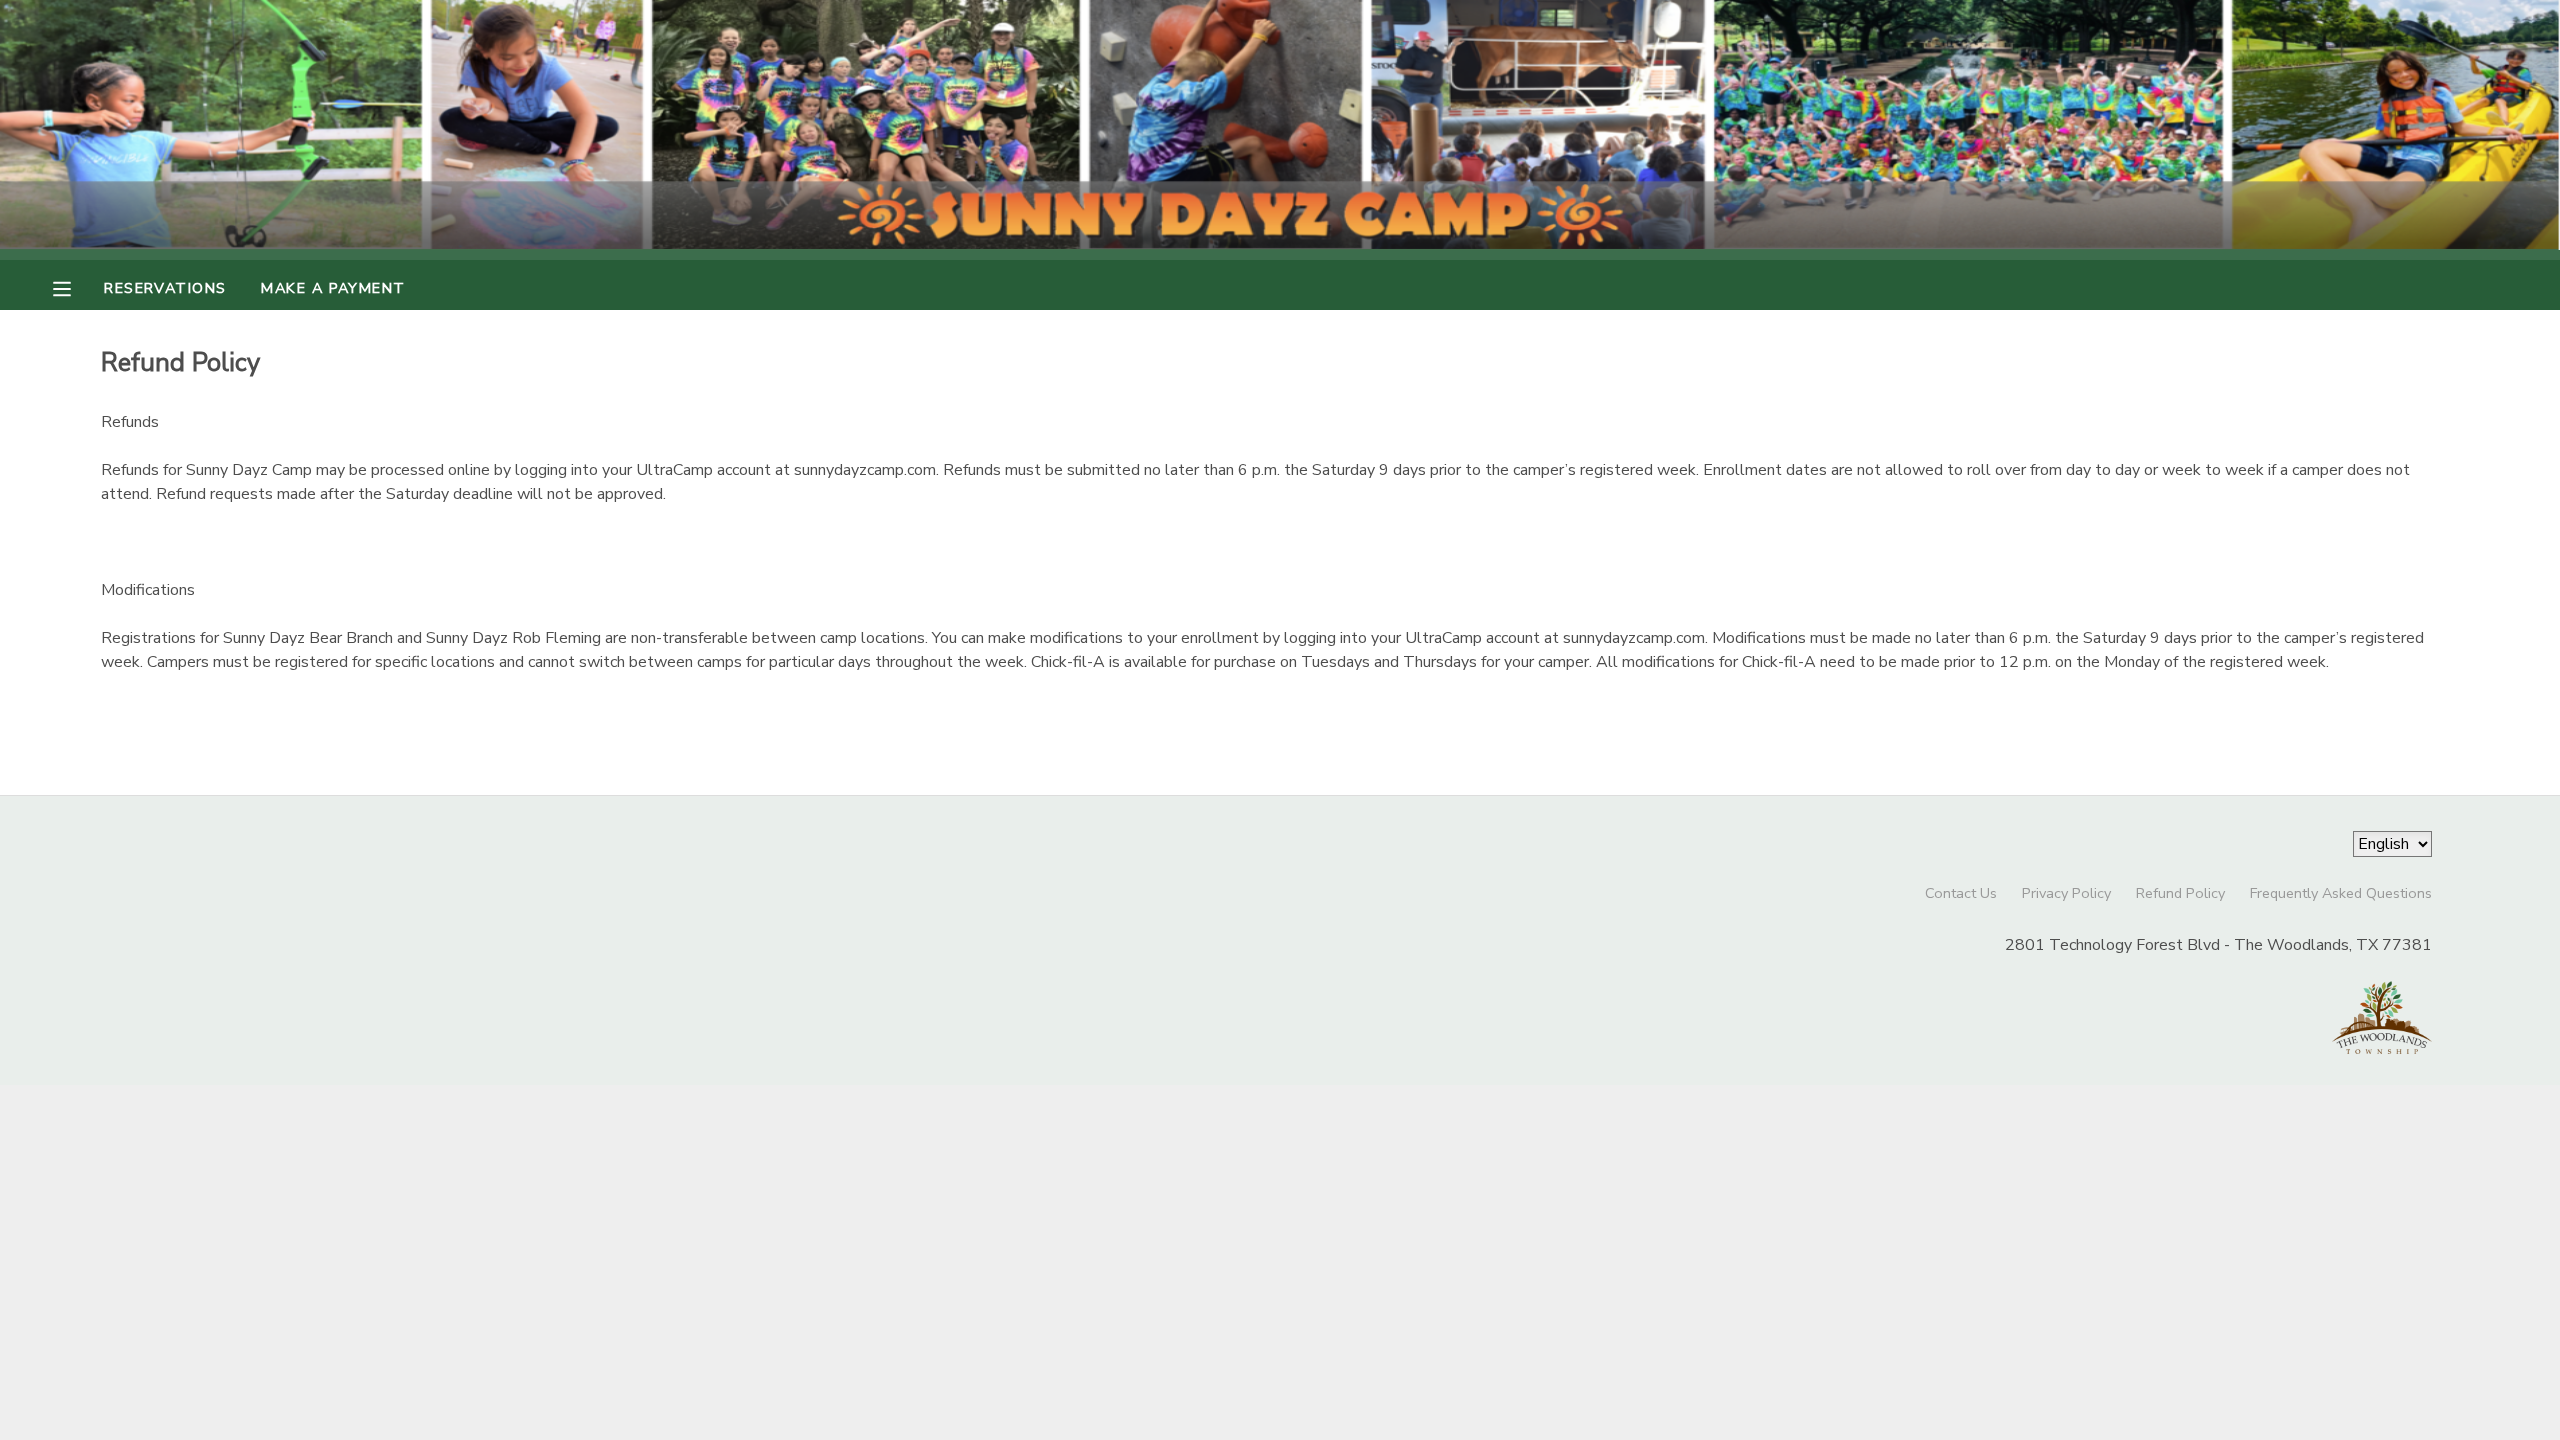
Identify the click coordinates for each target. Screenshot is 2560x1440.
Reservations (165, 288)
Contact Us (1961, 893)
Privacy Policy (2066, 893)
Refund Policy (2180, 893)
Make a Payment (333, 288)
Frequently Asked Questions (2341, 893)
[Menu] (77, 287)
